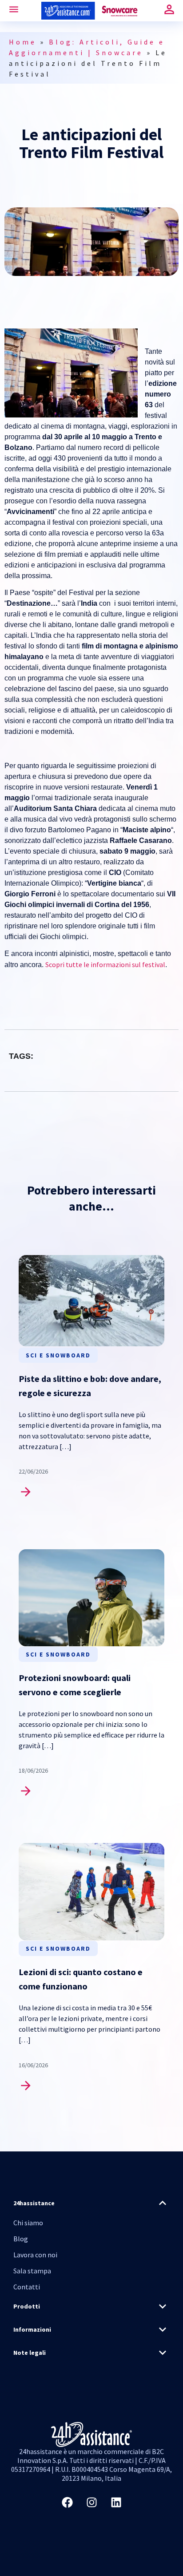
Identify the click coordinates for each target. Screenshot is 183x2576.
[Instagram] (91, 2503)
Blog (21, 2239)
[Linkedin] (116, 2503)
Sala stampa (32, 2271)
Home (23, 42)
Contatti (27, 2287)
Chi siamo (28, 2223)
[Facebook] (67, 2503)
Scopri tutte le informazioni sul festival (105, 964)
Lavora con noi (35, 2255)
